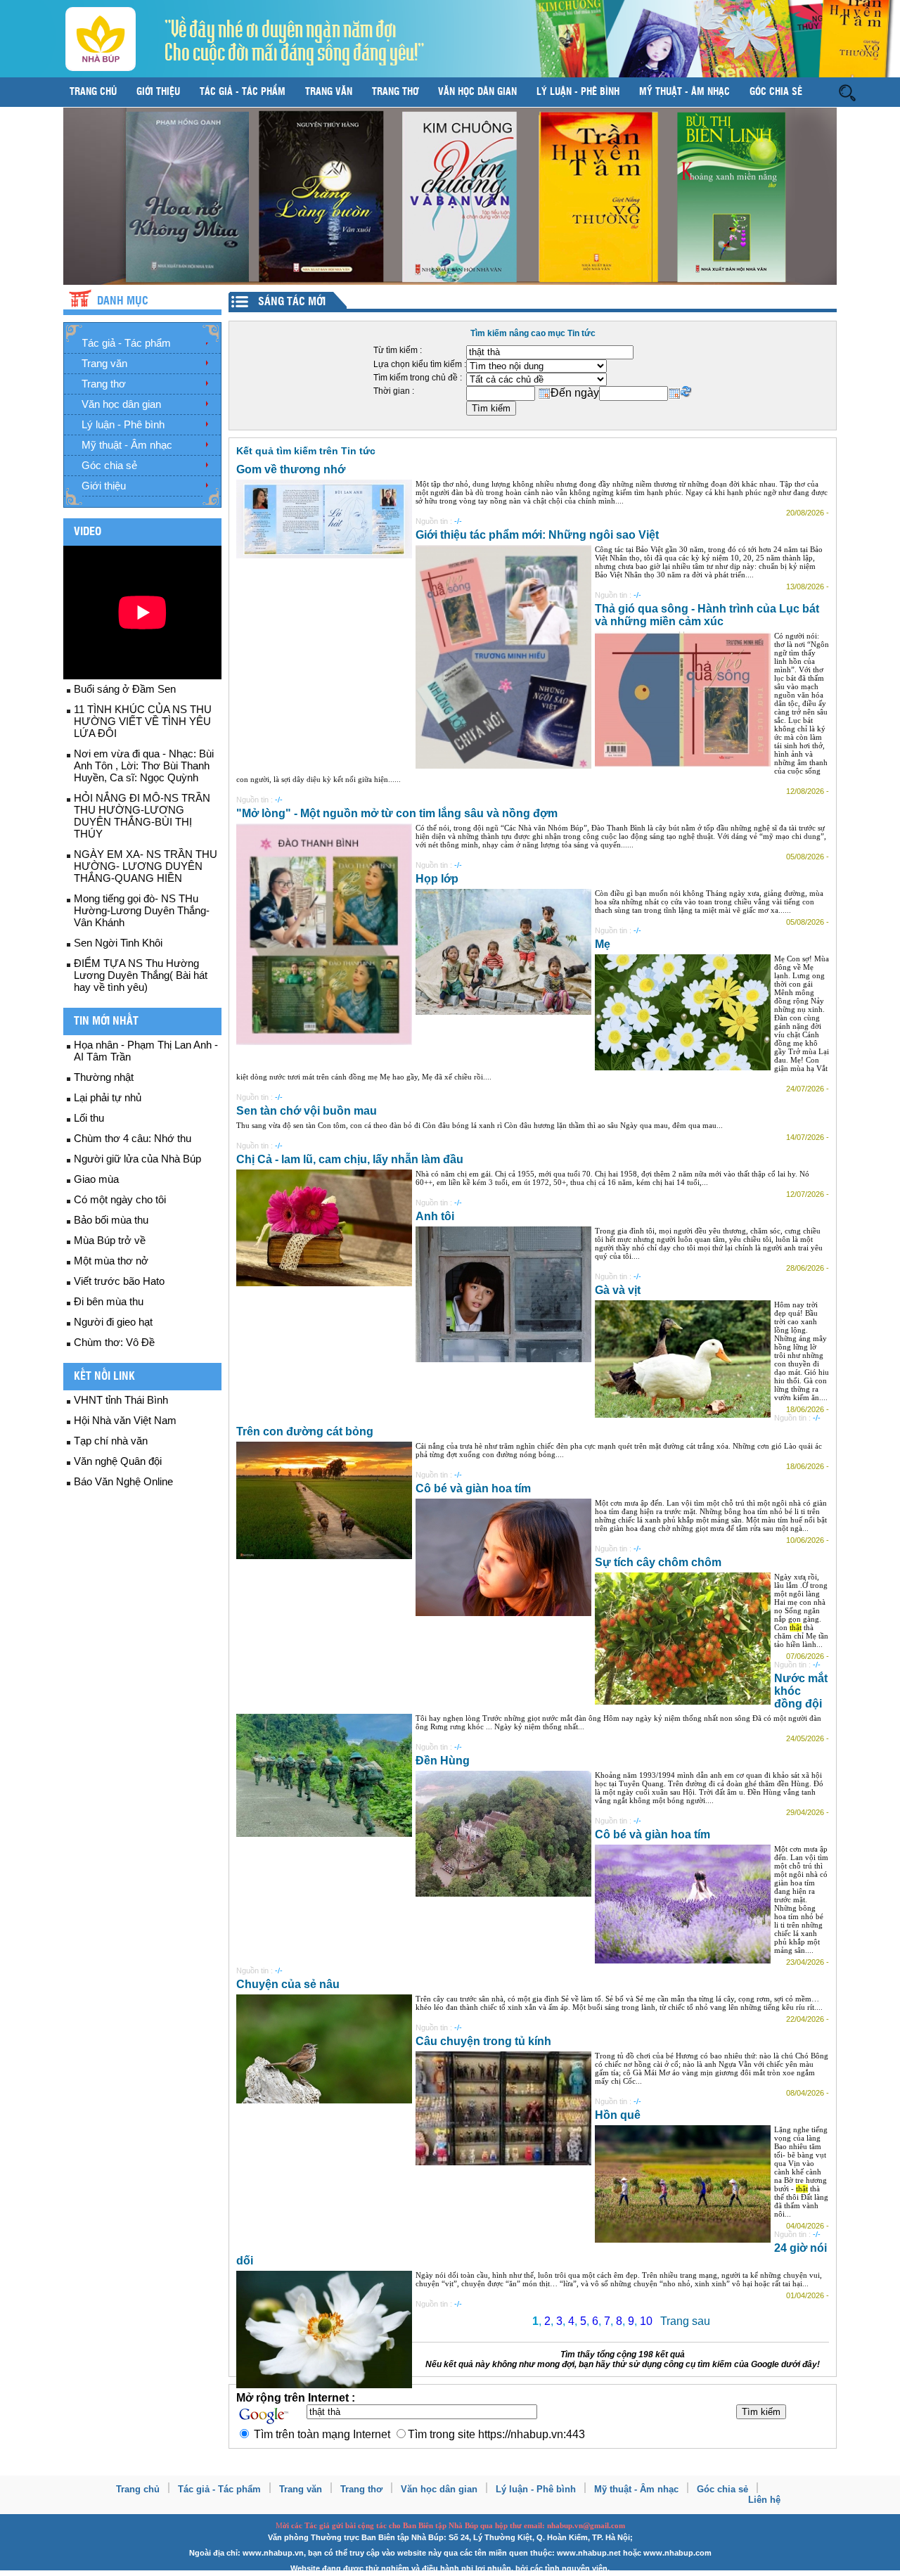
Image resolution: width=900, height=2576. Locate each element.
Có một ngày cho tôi (120, 1199)
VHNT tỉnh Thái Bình (121, 1400)
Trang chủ (93, 92)
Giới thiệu (158, 92)
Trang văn (329, 92)
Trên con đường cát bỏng (305, 1431)
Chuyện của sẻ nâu (288, 1984)
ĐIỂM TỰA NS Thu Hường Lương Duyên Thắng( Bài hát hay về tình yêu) (141, 975)
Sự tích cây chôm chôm (658, 1562)
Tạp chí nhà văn (111, 1441)
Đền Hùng (443, 1761)
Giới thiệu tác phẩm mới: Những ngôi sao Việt (537, 535)
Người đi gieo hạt (113, 1322)
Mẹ (603, 944)
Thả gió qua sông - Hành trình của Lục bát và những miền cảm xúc (707, 615)
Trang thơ (395, 92)
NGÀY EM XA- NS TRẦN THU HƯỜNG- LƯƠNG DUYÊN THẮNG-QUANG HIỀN (146, 866)
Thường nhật (104, 1077)
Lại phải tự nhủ (108, 1097)
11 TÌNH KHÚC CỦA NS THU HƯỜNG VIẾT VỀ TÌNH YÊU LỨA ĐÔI (143, 721)
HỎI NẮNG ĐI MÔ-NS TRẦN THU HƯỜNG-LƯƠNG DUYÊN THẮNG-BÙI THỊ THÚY (142, 816)
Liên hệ (764, 2500)
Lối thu (89, 1118)
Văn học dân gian (477, 92)
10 (646, 2321)
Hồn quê (618, 2115)
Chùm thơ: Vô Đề (114, 1342)
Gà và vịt (618, 1290)
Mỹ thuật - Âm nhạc (684, 92)
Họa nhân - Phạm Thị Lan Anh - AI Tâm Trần (146, 1051)
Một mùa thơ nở (111, 1261)
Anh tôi (435, 1216)
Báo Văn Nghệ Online (123, 1481)
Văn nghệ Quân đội (118, 1461)
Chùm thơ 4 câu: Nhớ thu (133, 1138)
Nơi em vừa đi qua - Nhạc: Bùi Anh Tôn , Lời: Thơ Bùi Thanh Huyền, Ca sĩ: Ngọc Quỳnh (144, 765)
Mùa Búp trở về (110, 1240)
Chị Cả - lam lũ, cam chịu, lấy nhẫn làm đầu (350, 1159)
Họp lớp (437, 879)
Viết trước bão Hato (119, 1281)
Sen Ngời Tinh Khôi (118, 943)
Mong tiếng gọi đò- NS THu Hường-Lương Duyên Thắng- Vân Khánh (142, 910)
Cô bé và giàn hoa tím (473, 1488)
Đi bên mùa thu (109, 1301)
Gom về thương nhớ (291, 469)
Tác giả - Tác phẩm (243, 92)
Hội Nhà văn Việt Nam (125, 1420)
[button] (847, 92)
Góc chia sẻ (776, 92)
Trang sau (685, 2321)
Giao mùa (96, 1179)
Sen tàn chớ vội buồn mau (307, 1111)
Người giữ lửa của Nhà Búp (137, 1159)
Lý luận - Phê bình (578, 92)
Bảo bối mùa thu (111, 1220)
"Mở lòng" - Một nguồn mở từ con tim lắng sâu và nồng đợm (397, 813)
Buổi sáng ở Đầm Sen (125, 689)
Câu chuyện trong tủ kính (483, 2041)
